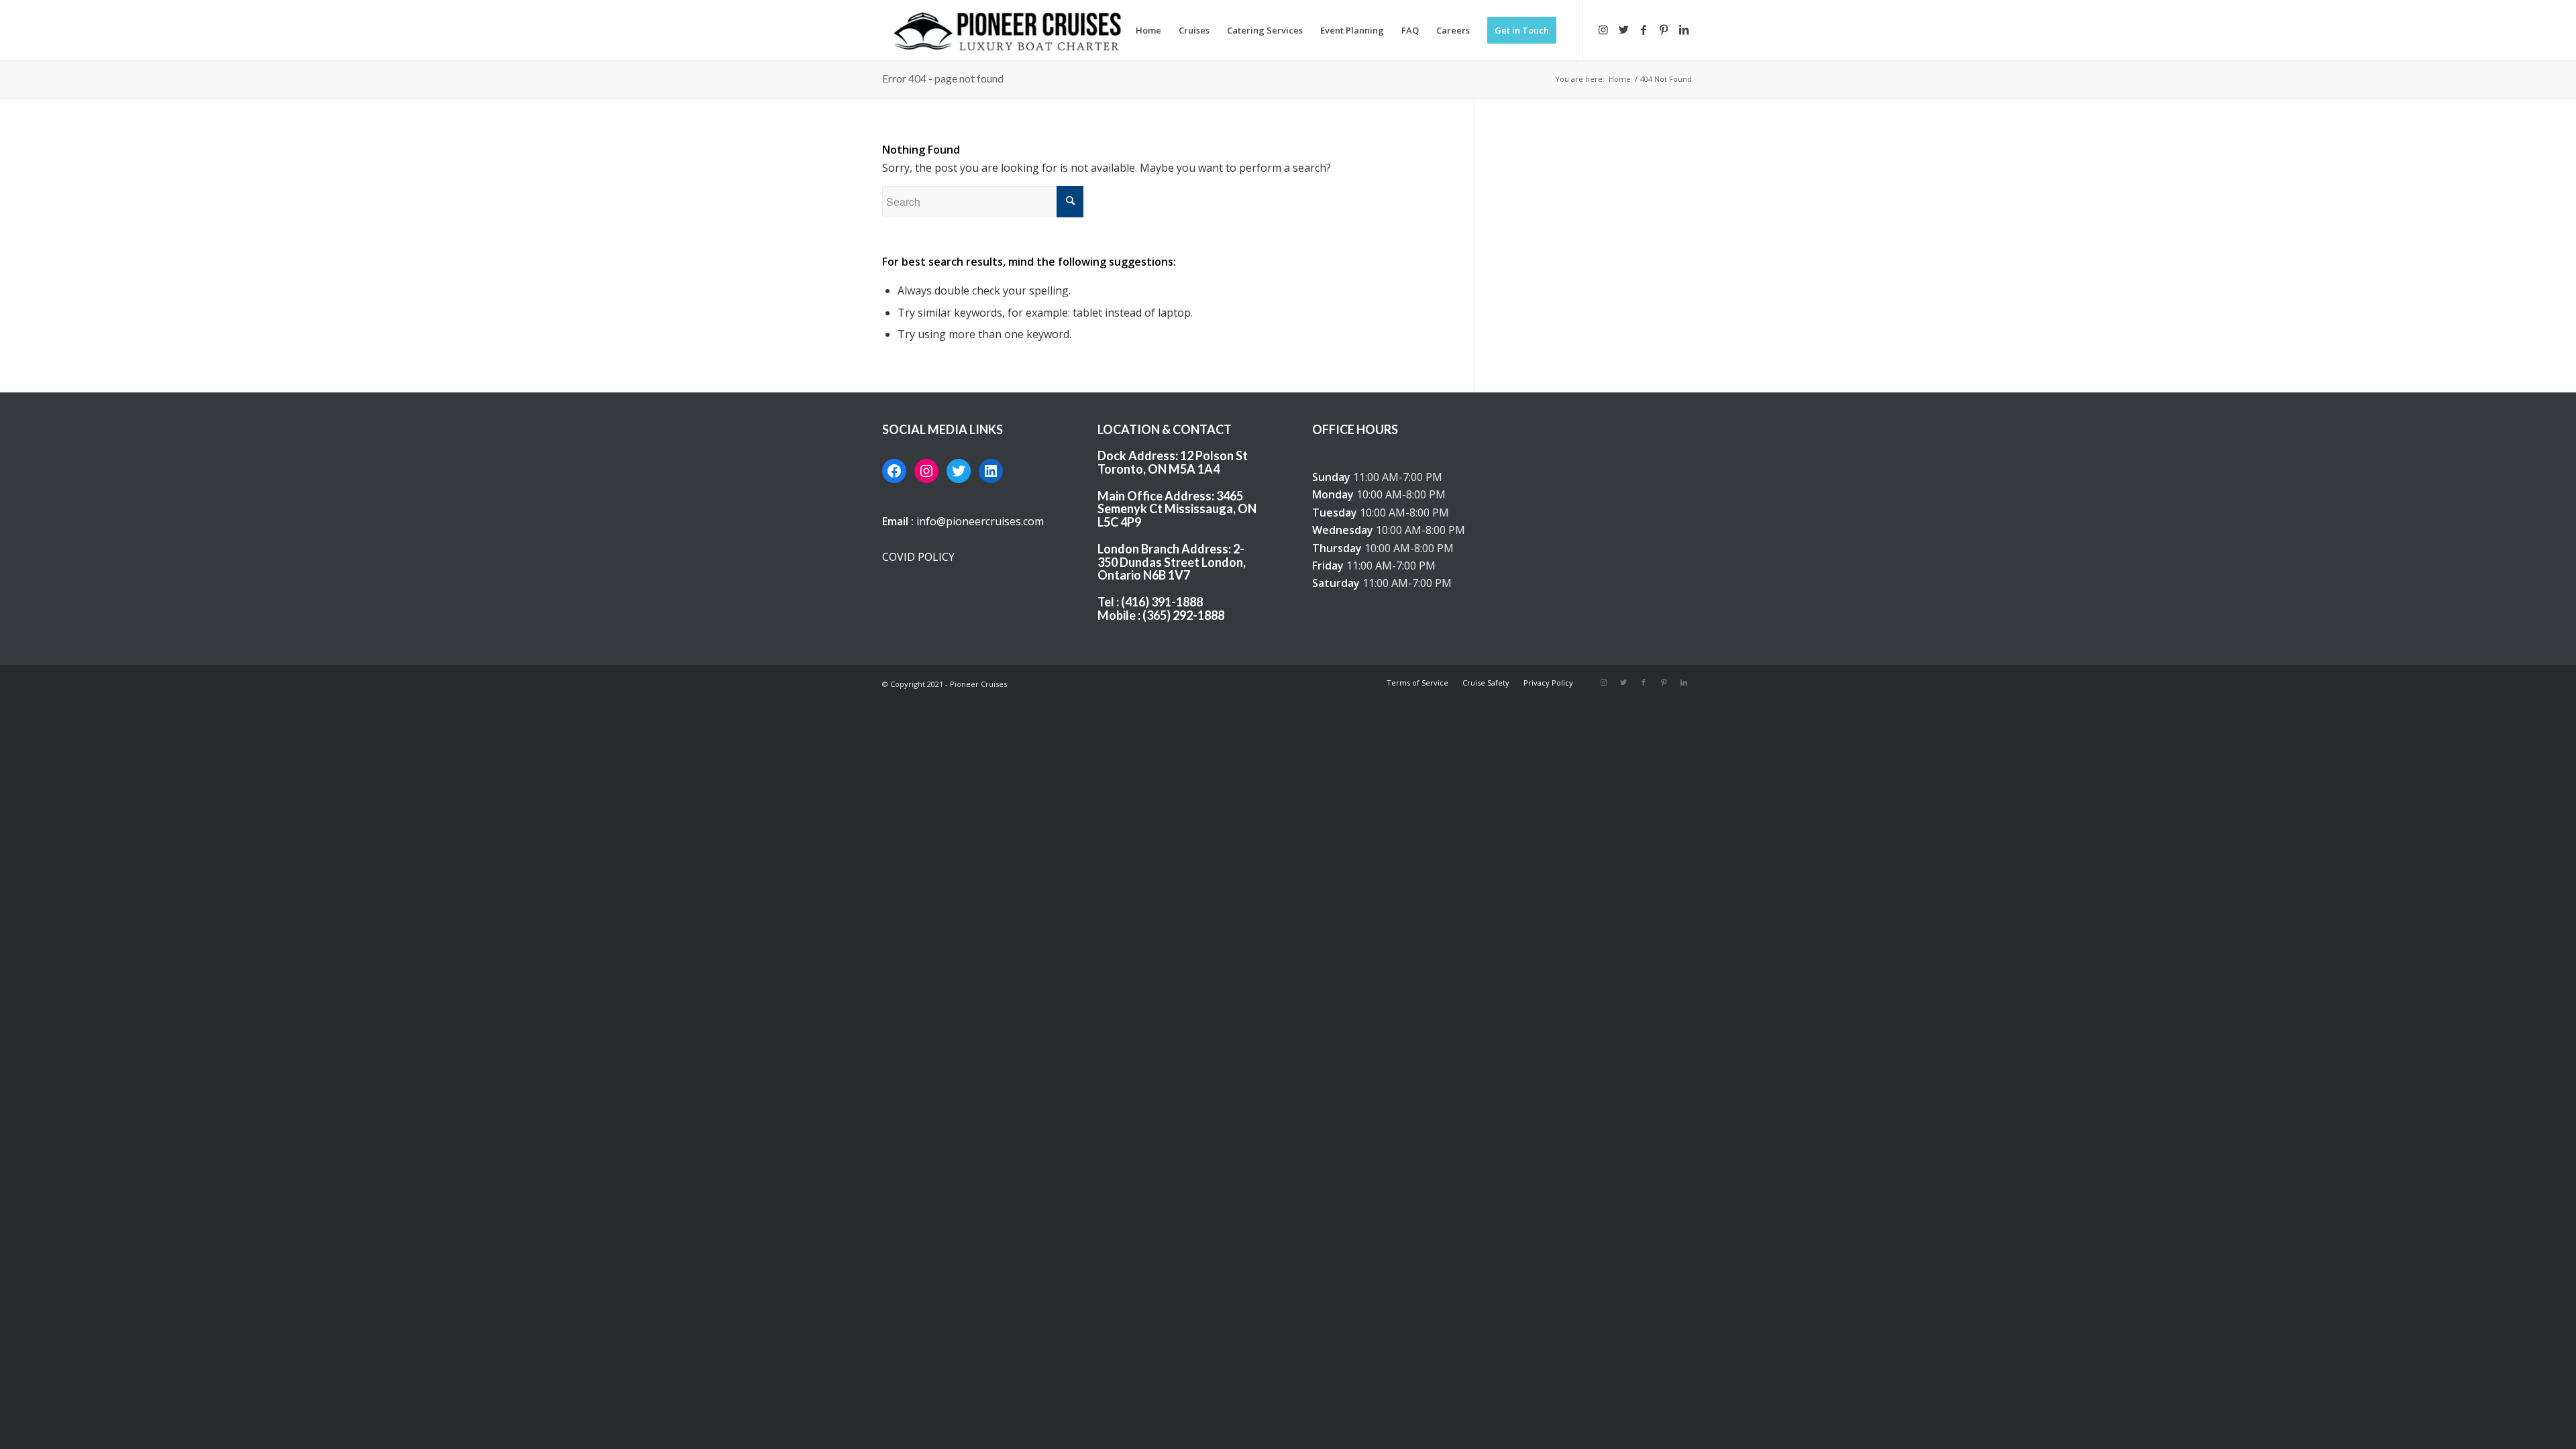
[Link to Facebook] (1644, 30)
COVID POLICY (918, 557)
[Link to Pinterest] (1664, 30)
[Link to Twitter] (1623, 30)
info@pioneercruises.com (980, 521)
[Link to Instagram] (1603, 30)
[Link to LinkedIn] (1684, 30)
